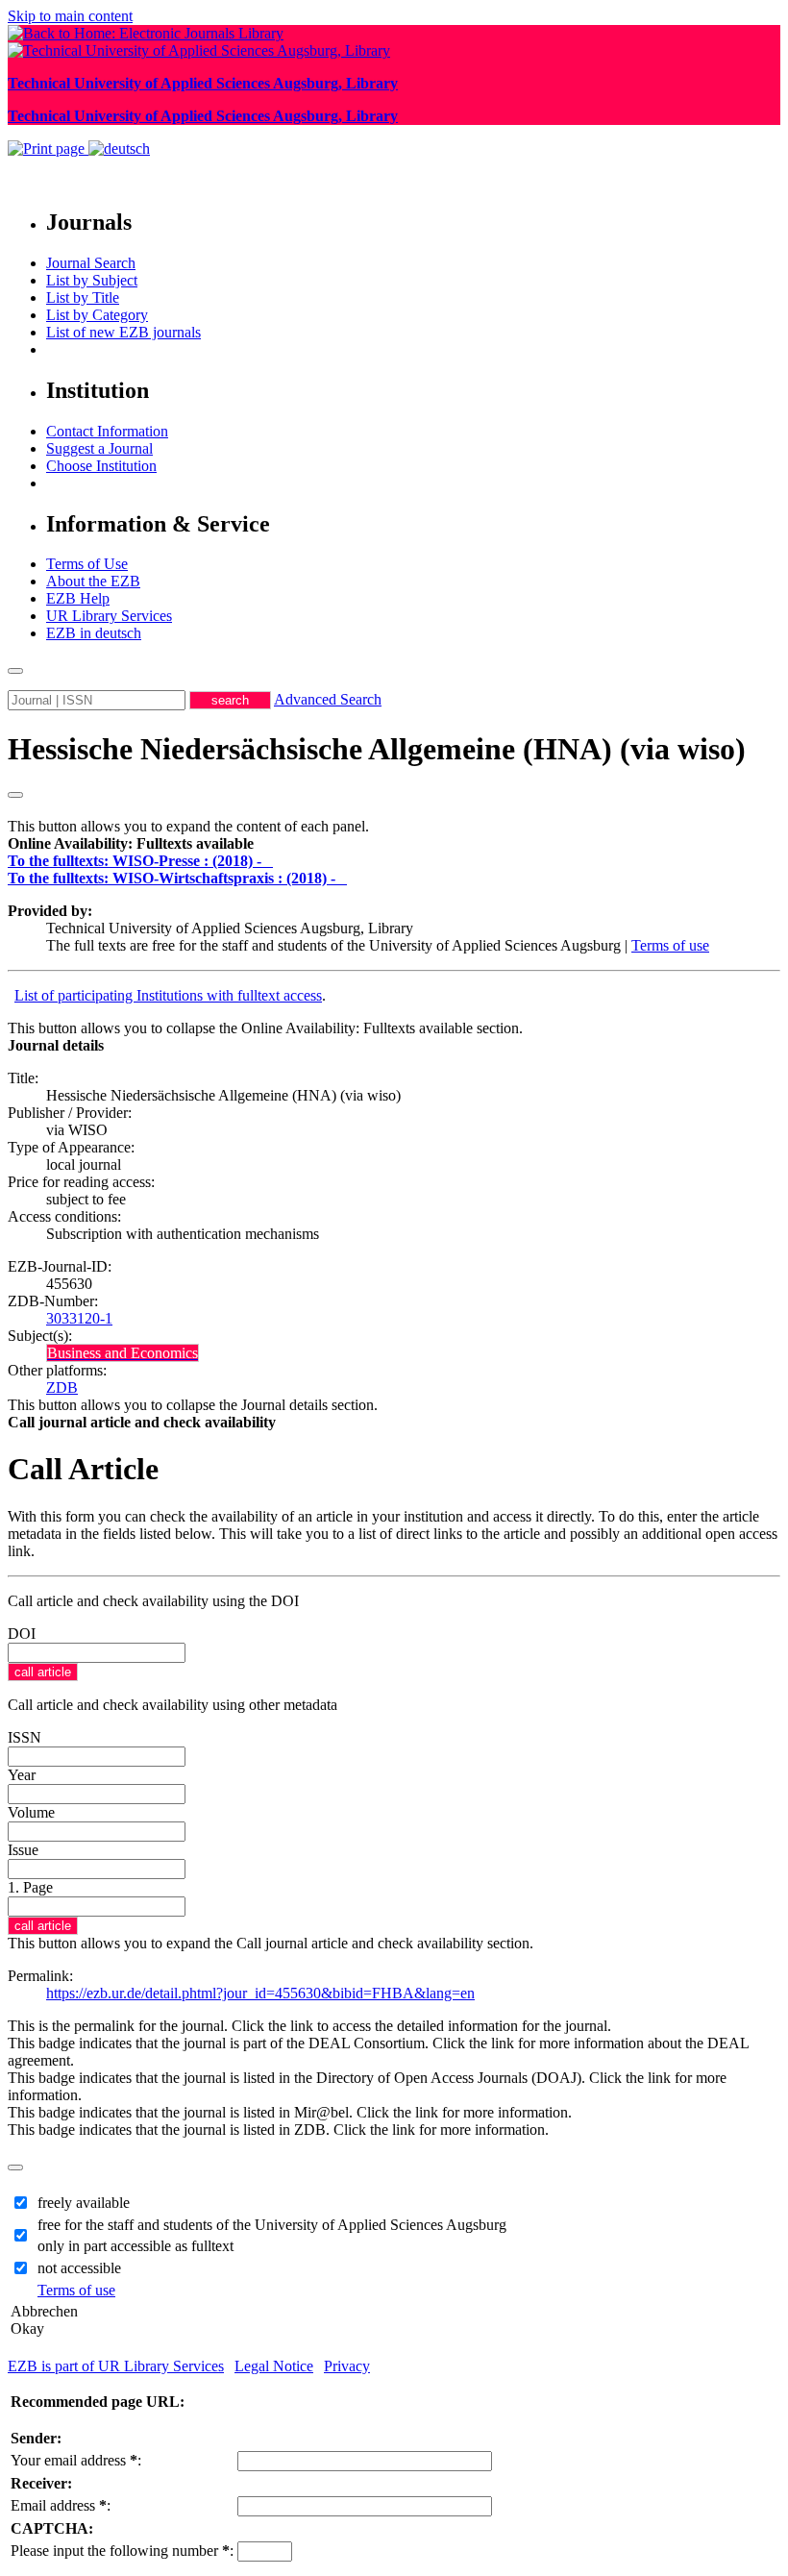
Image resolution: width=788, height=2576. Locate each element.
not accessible (79, 2268)
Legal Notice (274, 2366)
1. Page (30, 1887)
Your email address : (76, 2460)
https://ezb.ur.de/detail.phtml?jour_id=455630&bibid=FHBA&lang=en (260, 1993)
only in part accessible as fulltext (135, 2246)
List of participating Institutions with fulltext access (168, 995)
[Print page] (48, 149)
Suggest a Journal (99, 448)
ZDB (62, 1387)
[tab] (394, 844)
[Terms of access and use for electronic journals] (269, 861)
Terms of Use (87, 564)
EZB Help (78, 598)
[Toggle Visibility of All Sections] (15, 795)
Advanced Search (328, 699)
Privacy (347, 2366)
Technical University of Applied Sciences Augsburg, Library (203, 83)
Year (22, 1775)
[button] (131, 843)
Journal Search (91, 263)
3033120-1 (79, 1318)
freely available (84, 2203)
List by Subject (92, 280)
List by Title (83, 297)
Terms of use (670, 945)
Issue (23, 1850)
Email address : (61, 2505)
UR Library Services (109, 616)
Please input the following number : (122, 2551)
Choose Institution (101, 466)
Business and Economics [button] (123, 1353)
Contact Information (107, 431)
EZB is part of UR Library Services (116, 2366)
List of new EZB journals (123, 332)
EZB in (94, 633)
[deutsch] (119, 149)
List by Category (97, 315)
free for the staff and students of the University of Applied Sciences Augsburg (272, 2225)
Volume (31, 1812)
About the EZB (93, 581)
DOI (22, 1634)
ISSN (25, 1737)
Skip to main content (70, 16)
